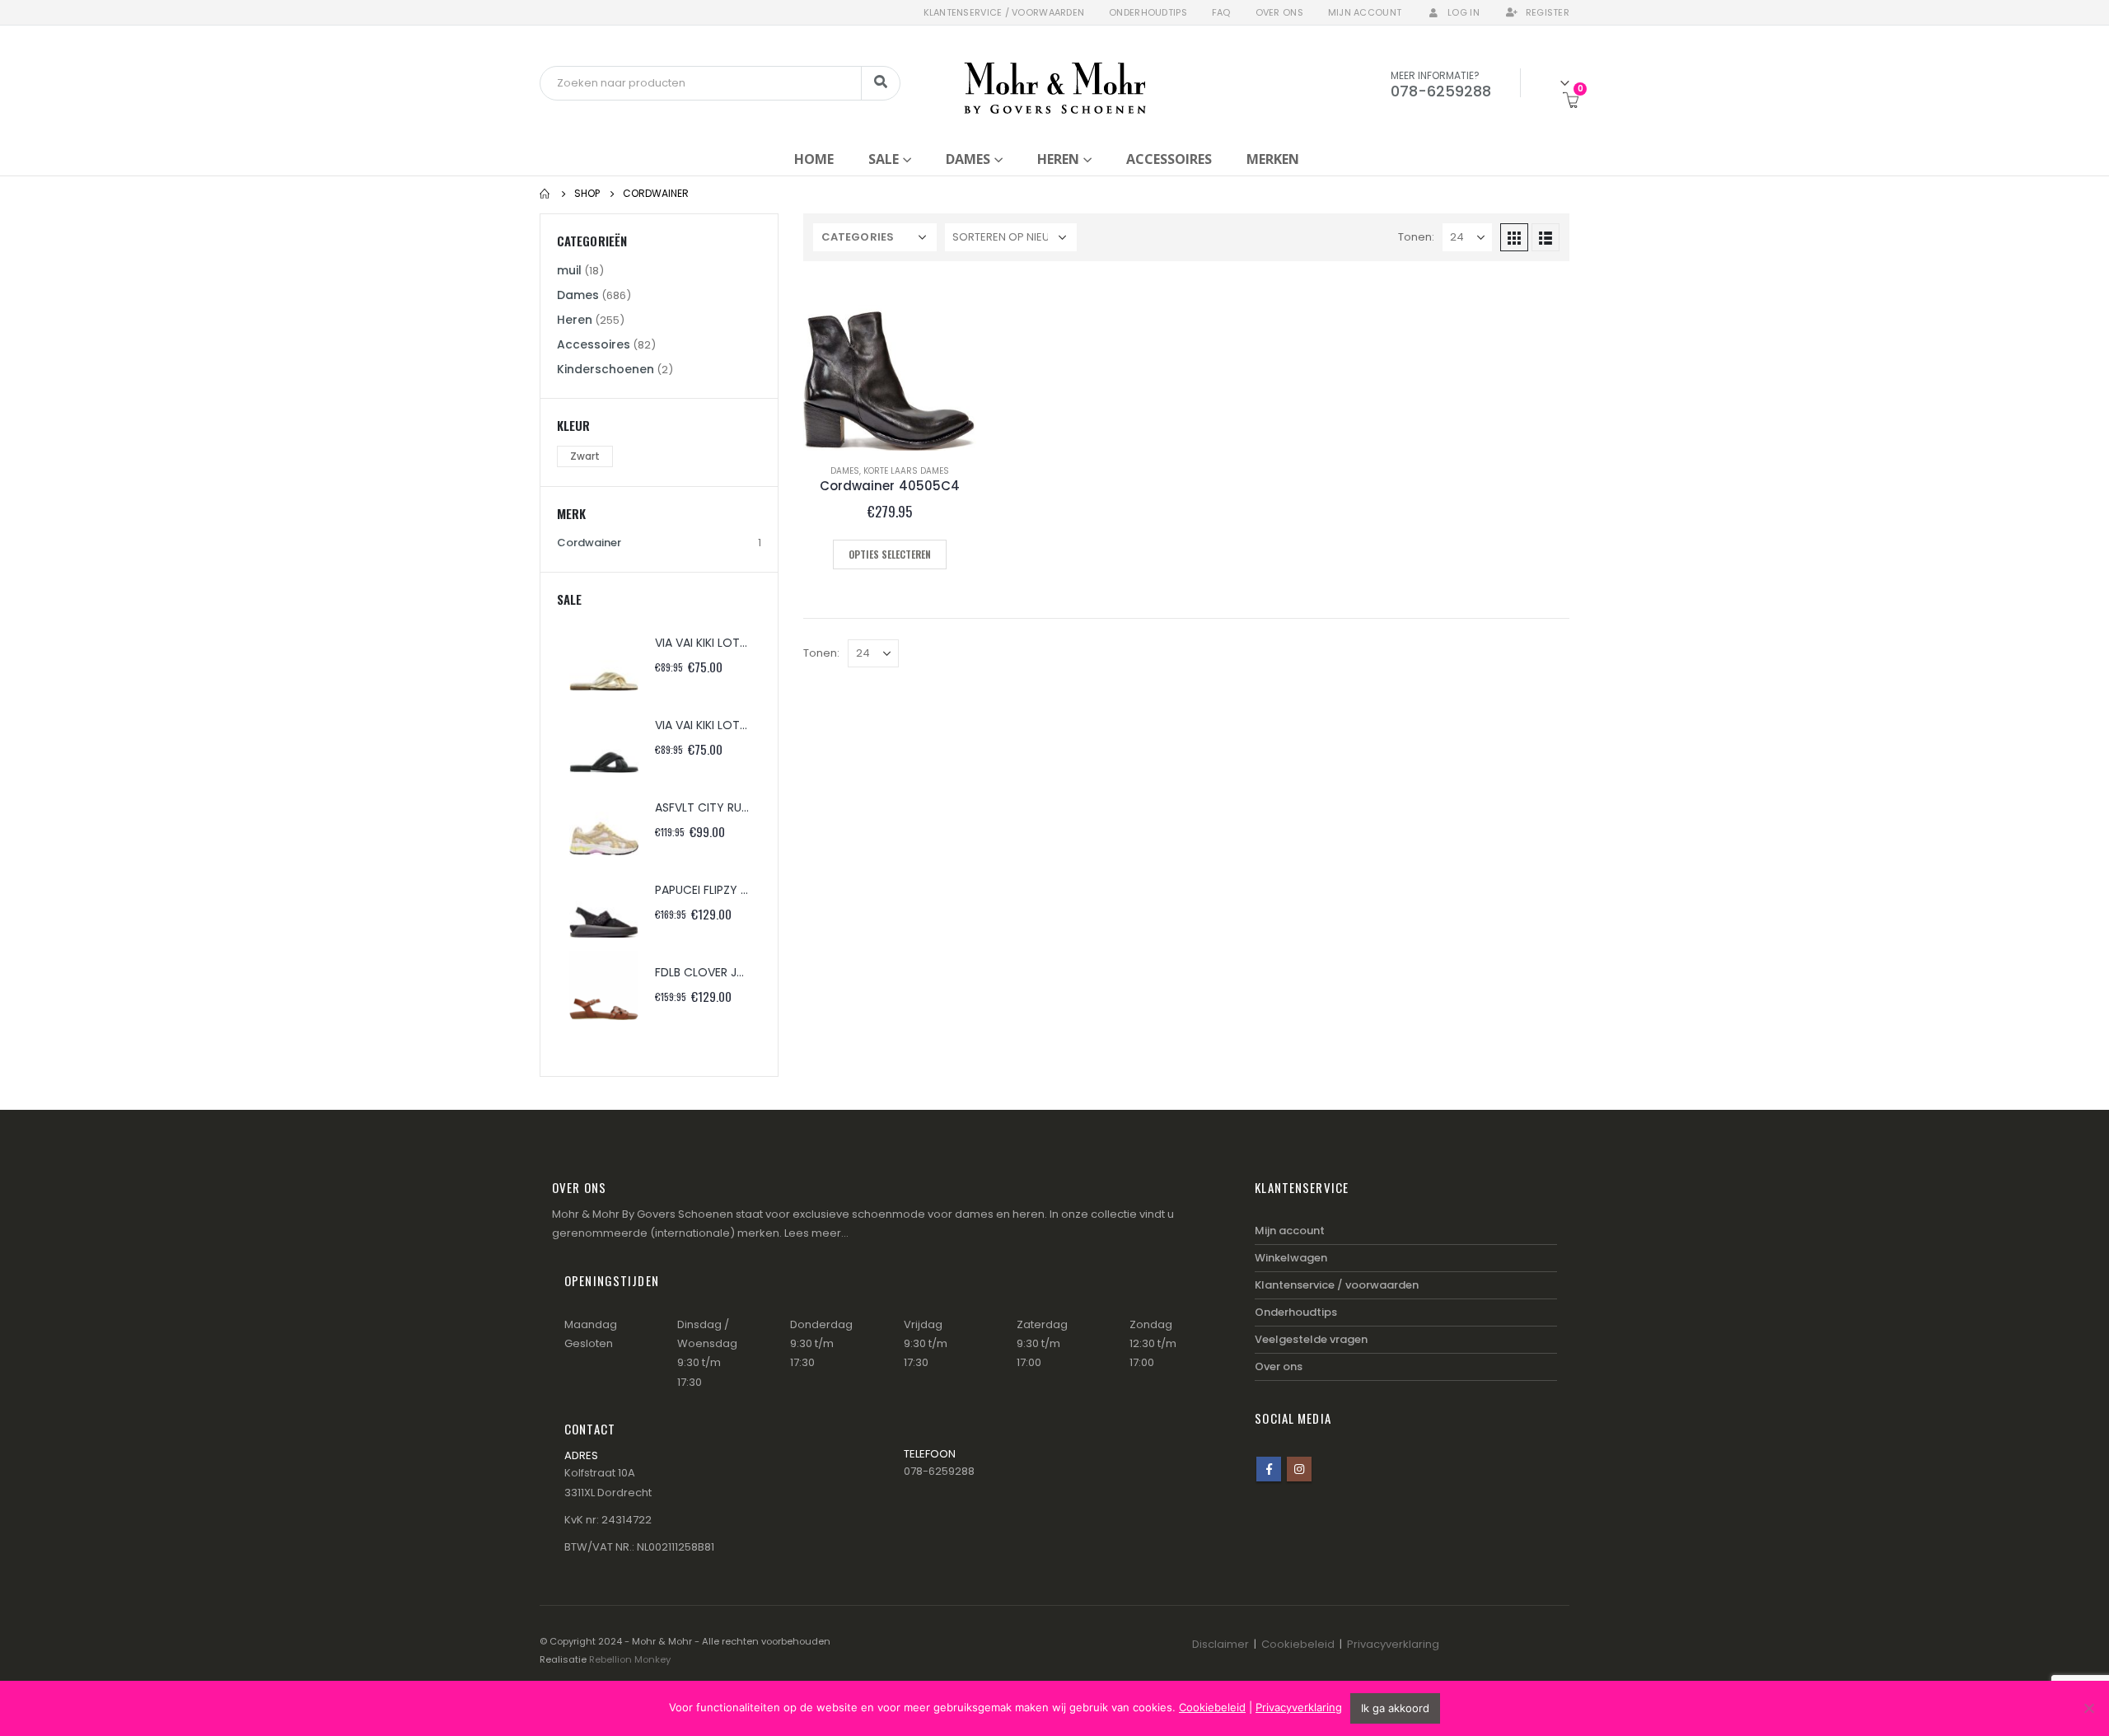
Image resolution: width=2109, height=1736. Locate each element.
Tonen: (1416, 237)
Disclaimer (1221, 1644)
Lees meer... (816, 1233)
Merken (1273, 159)
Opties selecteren (890, 554)
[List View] (1546, 237)
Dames (968, 159)
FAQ (1221, 12)
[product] (890, 364)
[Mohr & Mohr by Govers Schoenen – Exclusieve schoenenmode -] (1055, 83)
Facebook (1269, 1469)
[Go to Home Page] (545, 194)
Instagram (1299, 1469)
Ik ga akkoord (1395, 1708)
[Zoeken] (881, 83)
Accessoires (1169, 159)
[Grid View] (1514, 237)
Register (1548, 12)
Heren (1058, 159)
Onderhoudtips (1148, 12)
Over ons (1279, 12)
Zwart (585, 456)
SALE (884, 159)
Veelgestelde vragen (1311, 1339)
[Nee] (2088, 1708)
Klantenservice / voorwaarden (1004, 12)
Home (814, 159)
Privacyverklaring (1393, 1644)
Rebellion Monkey (630, 1659)
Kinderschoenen (606, 369)
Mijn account (1365, 12)
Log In (1464, 12)
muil (569, 270)
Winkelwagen (1291, 1258)
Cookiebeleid (1298, 1644)
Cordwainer (589, 543)
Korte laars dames (906, 471)
